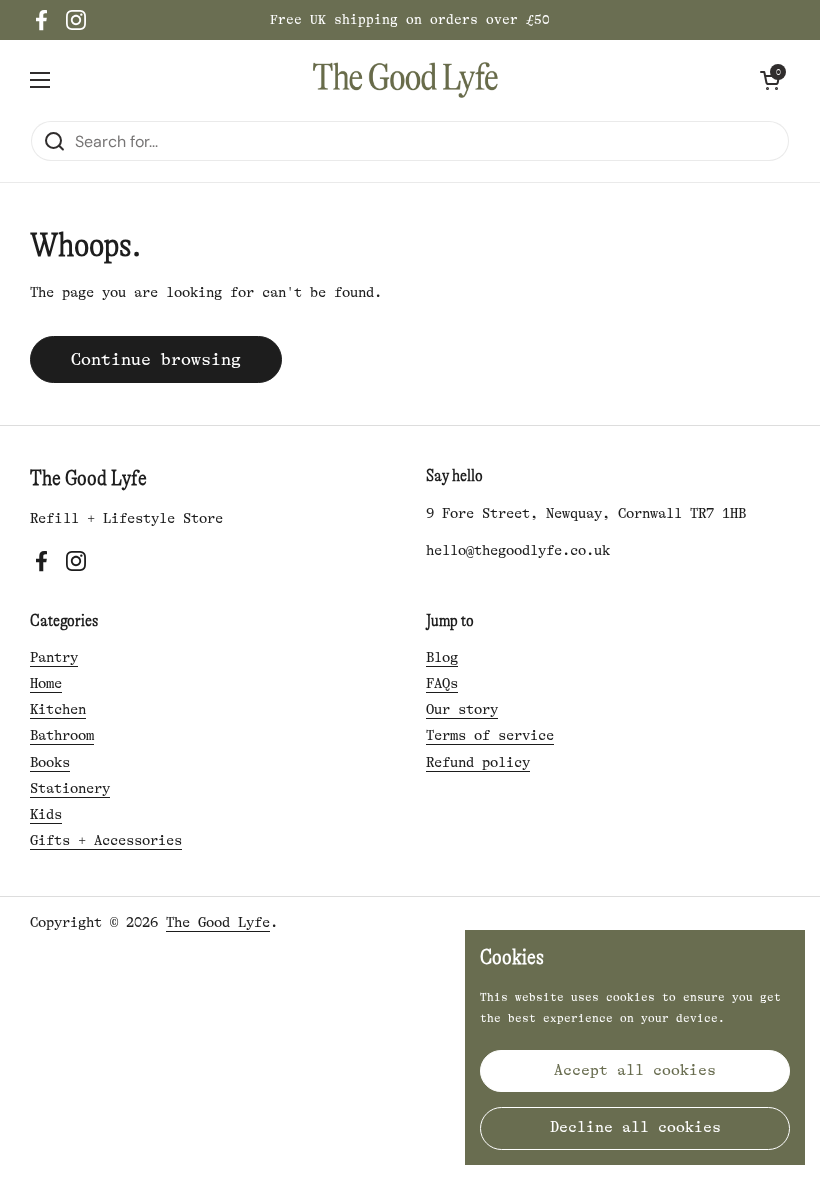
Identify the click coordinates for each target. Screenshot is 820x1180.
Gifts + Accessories (106, 840)
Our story (462, 709)
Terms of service (490, 735)
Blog (442, 657)
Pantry (54, 657)
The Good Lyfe (218, 922)
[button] (770, 80)
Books (50, 762)
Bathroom (62, 735)
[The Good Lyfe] (405, 80)
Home (46, 683)
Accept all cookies (635, 1070)
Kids (46, 814)
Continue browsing (156, 359)
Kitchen (58, 709)
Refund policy (478, 762)
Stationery (70, 788)
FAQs (442, 683)
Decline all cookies (635, 1127)
